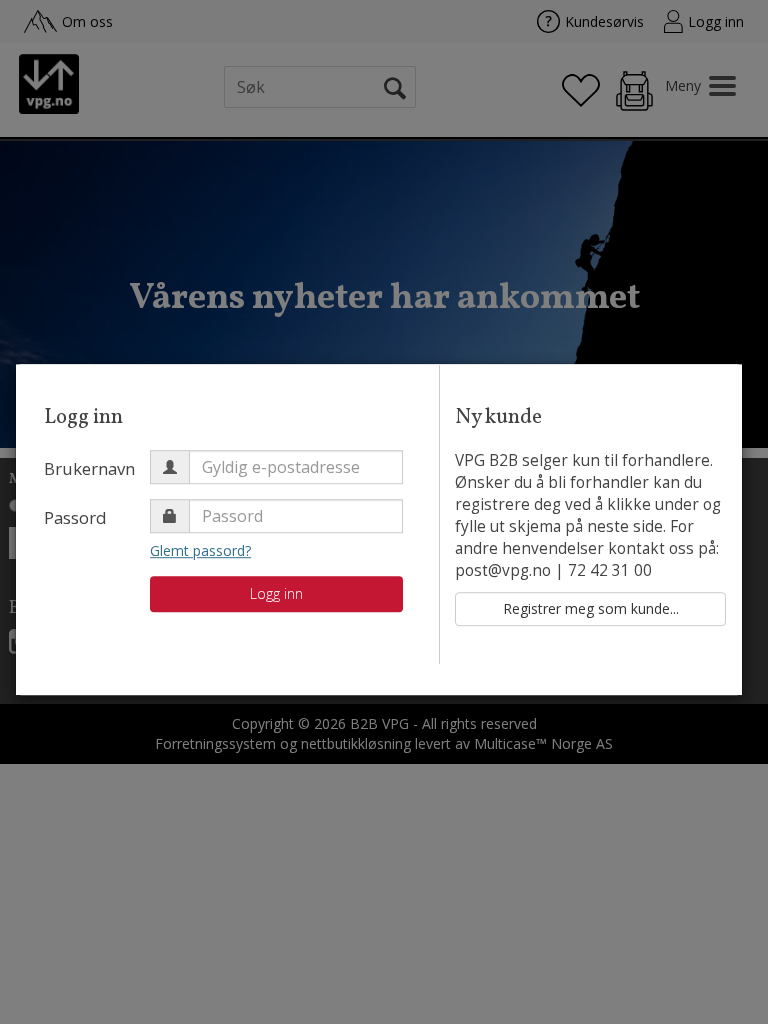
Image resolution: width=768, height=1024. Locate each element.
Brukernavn (89, 468)
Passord (75, 517)
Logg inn (276, 593)
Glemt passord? (200, 550)
